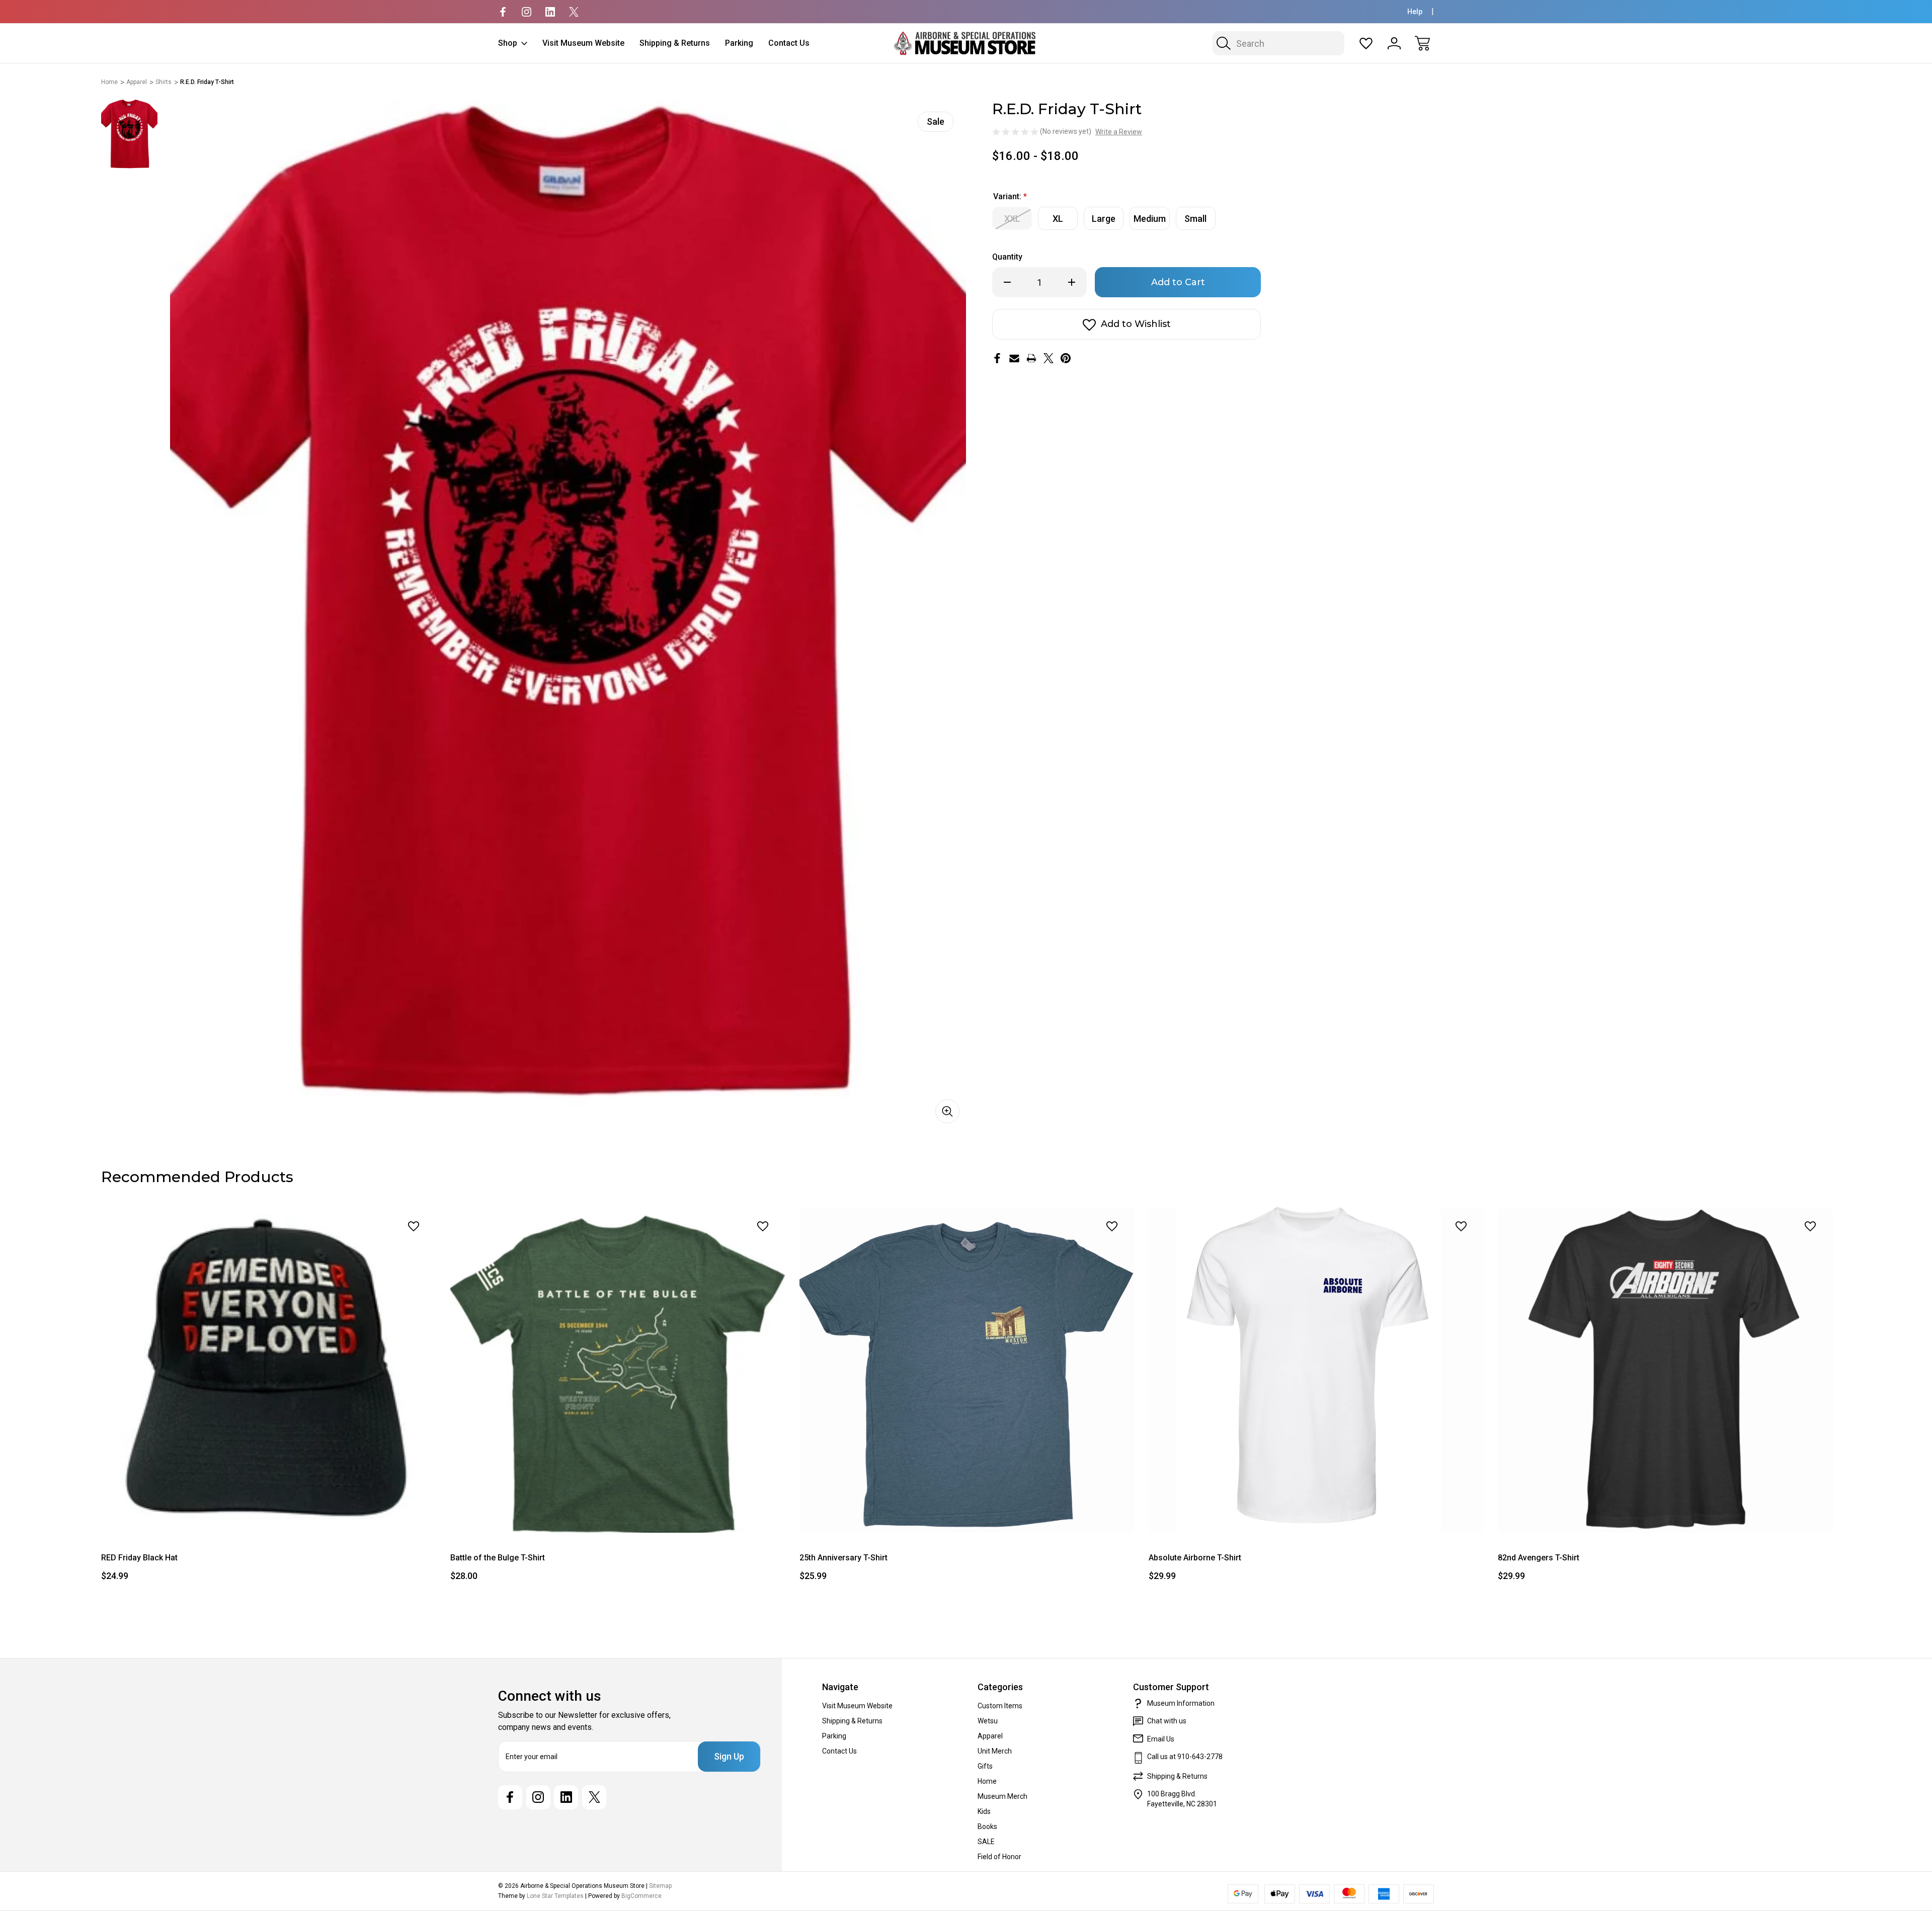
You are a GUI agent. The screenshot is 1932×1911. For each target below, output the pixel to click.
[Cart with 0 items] (1422, 43)
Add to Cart (269, 1510)
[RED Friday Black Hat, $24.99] (269, 1370)
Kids (984, 1811)
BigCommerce (641, 1896)
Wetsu (988, 1721)
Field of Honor (999, 1857)
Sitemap (660, 1886)
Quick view (387, 1248)
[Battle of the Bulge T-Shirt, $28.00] (618, 1370)
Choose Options (1316, 1510)
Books (987, 1826)
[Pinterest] (1066, 358)
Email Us (1161, 1739)
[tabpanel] (129, 135)
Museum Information (1181, 1703)
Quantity (1007, 257)
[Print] (1031, 358)
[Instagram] (527, 12)
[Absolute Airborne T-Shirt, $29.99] (1316, 1370)
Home (987, 1781)
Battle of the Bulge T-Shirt (498, 1558)
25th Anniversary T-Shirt (843, 1558)
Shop (508, 43)
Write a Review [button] (1119, 132)
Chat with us (1167, 1721)
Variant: (1010, 196)
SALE (986, 1842)
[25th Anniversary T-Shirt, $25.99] (967, 1370)
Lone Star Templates (555, 1896)
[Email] (1014, 358)
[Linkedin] (550, 12)
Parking (739, 43)
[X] (574, 12)
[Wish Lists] (1366, 43)
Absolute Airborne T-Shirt (1195, 1558)
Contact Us (789, 43)
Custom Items (1000, 1706)
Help (1415, 12)
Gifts (985, 1766)
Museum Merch (1002, 1796)
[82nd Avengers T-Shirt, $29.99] (1665, 1370)
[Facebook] (503, 12)
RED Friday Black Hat (139, 1558)
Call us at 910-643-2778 (1185, 1757)
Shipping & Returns (675, 43)
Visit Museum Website (583, 43)
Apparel (990, 1736)
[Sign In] (1394, 43)
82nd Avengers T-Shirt (1539, 1558)
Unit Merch (995, 1751)
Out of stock (618, 1510)
